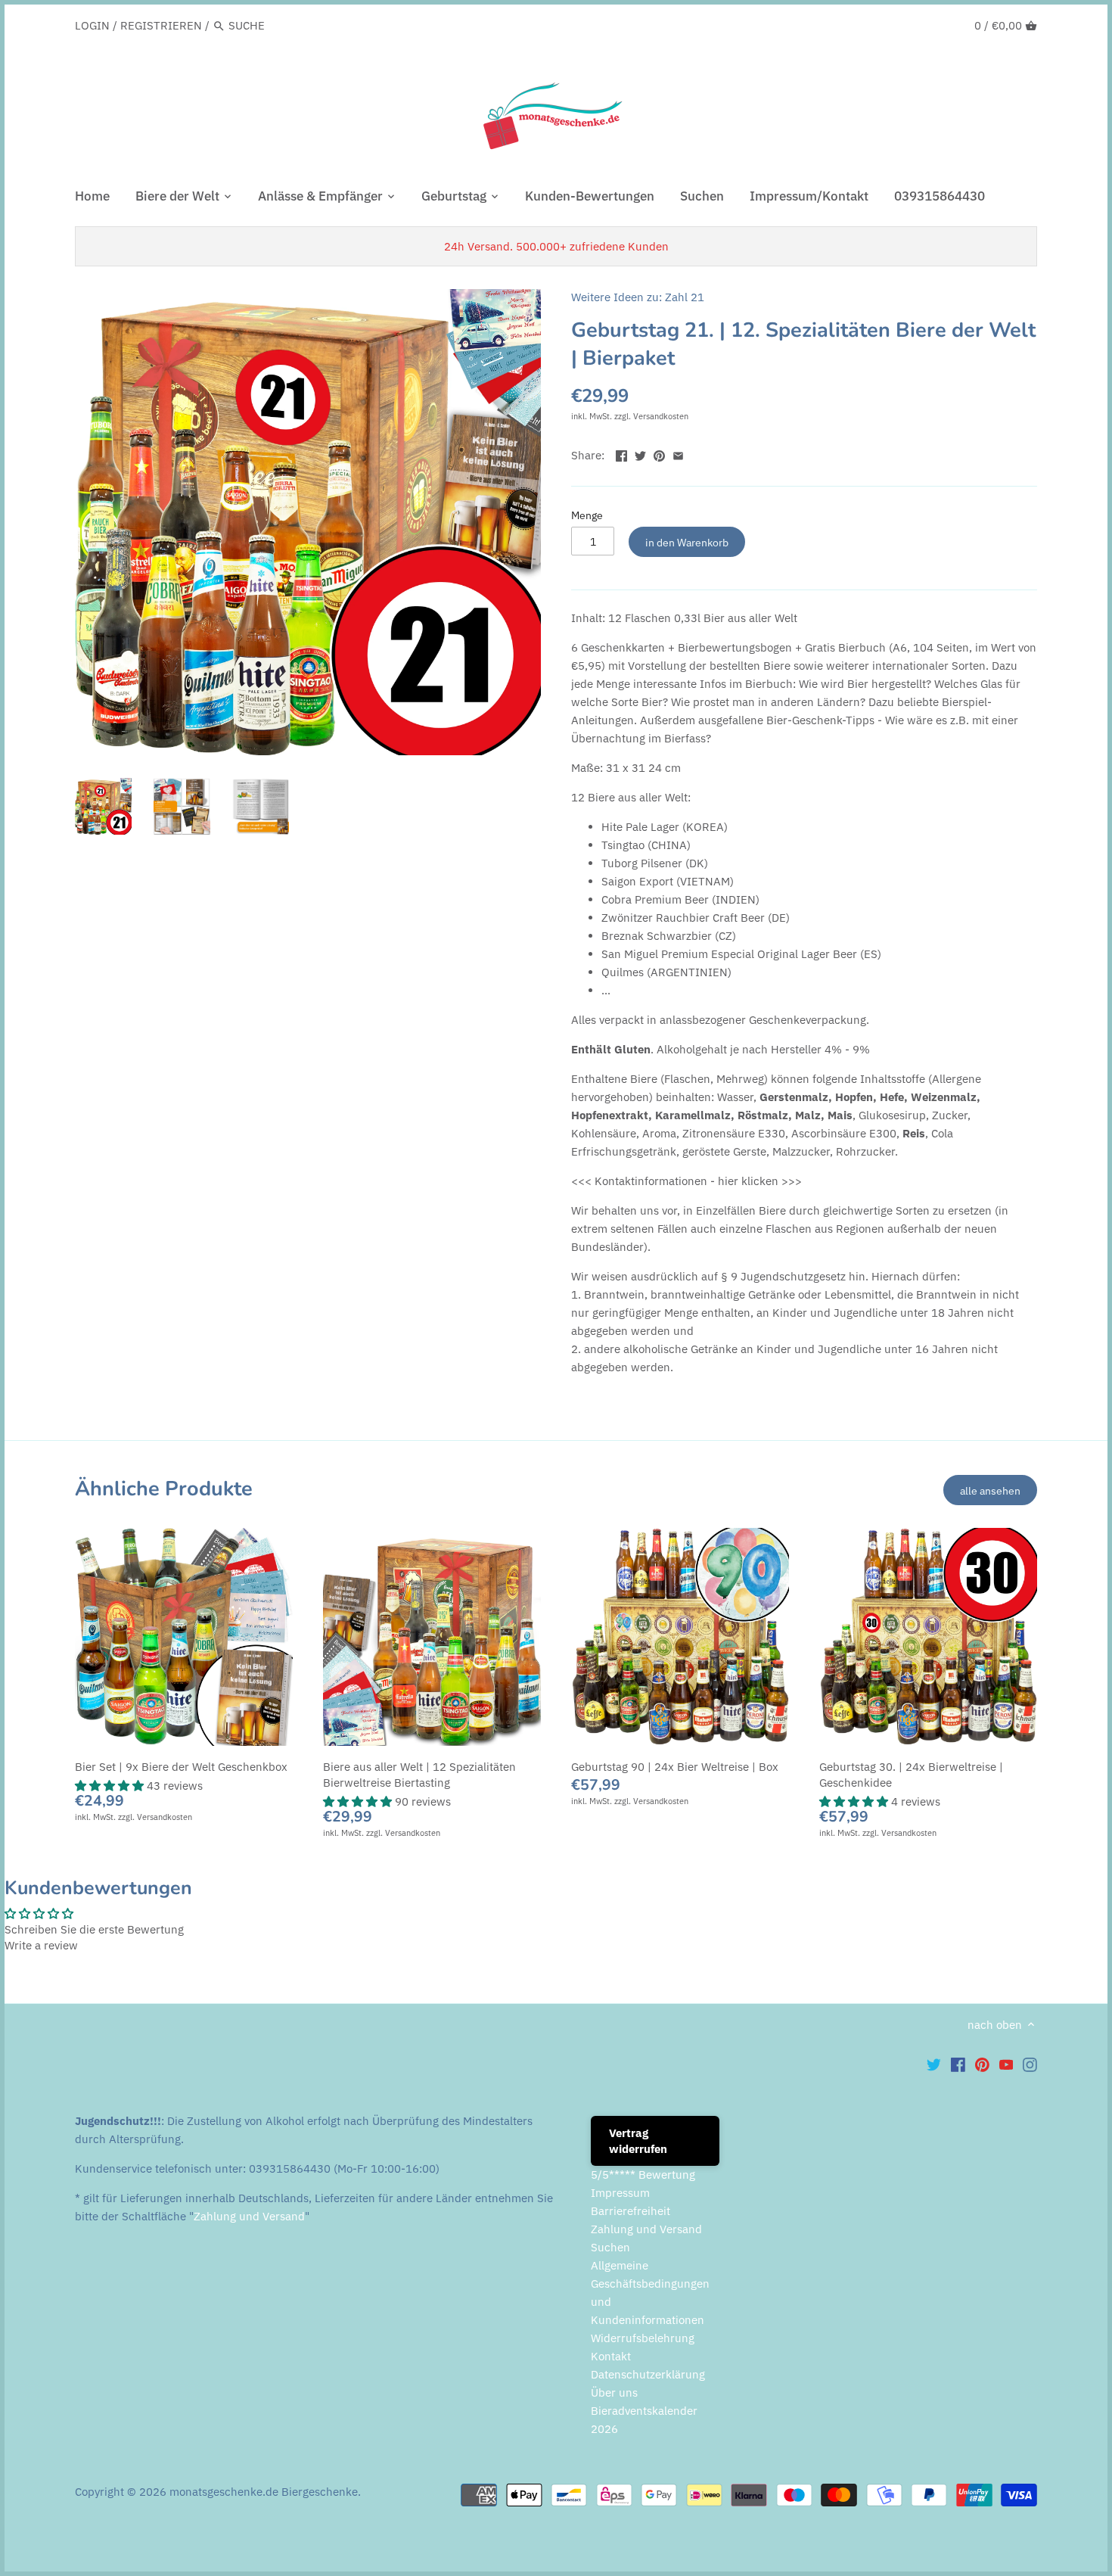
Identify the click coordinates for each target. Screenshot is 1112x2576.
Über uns (614, 2392)
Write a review (41, 1945)
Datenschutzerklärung (648, 2374)
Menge (587, 515)
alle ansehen (990, 1490)
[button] (111, 1786)
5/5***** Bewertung (643, 2175)
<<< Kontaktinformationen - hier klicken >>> (686, 1181)
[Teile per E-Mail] (678, 454)
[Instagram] (1030, 2064)
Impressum (620, 2193)
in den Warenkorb (687, 542)
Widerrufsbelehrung (643, 2338)
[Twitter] (934, 2064)
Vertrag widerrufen (638, 2141)
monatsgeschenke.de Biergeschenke (264, 2492)
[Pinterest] (982, 2064)
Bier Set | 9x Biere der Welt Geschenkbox (181, 1767)
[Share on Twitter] (640, 454)
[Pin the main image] (659, 454)
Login (92, 25)
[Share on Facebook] (621, 454)
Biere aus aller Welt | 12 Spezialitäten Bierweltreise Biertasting (419, 1775)
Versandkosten (661, 416)
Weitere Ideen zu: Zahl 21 (638, 297)
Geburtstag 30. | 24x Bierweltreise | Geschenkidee (911, 1775)
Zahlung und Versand (249, 2216)
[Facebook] (958, 2064)
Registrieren (161, 25)
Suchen (610, 2247)
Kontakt (611, 2356)
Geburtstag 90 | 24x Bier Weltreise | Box (675, 1767)
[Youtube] (1006, 2064)
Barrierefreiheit (631, 2211)
